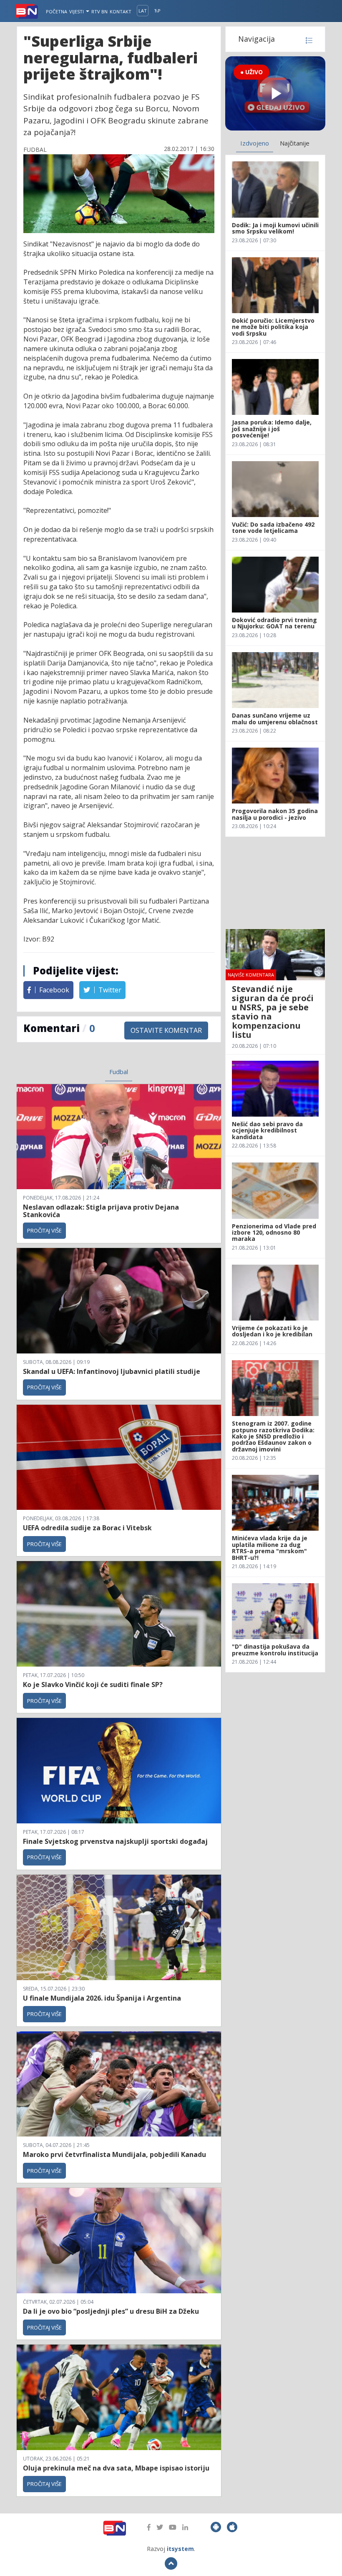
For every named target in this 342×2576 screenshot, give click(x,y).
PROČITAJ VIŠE (44, 1230)
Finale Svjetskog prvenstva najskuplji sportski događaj (116, 1841)
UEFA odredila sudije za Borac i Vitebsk (87, 1528)
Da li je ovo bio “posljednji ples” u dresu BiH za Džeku (111, 2311)
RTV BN (99, 11)
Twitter (109, 990)
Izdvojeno (255, 143)
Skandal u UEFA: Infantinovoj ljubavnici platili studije (112, 1371)
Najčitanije (295, 143)
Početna (57, 11)
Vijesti (77, 11)
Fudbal (119, 1072)
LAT (143, 11)
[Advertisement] (275, 883)
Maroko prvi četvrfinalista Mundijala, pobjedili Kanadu (114, 2154)
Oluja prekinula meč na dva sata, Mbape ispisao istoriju (116, 2468)
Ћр (157, 11)
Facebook (53, 990)
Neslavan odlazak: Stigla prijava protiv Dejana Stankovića (101, 1211)
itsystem (180, 2549)
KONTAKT (121, 11)
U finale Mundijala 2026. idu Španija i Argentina (102, 1998)
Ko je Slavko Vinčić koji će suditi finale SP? (94, 1685)
